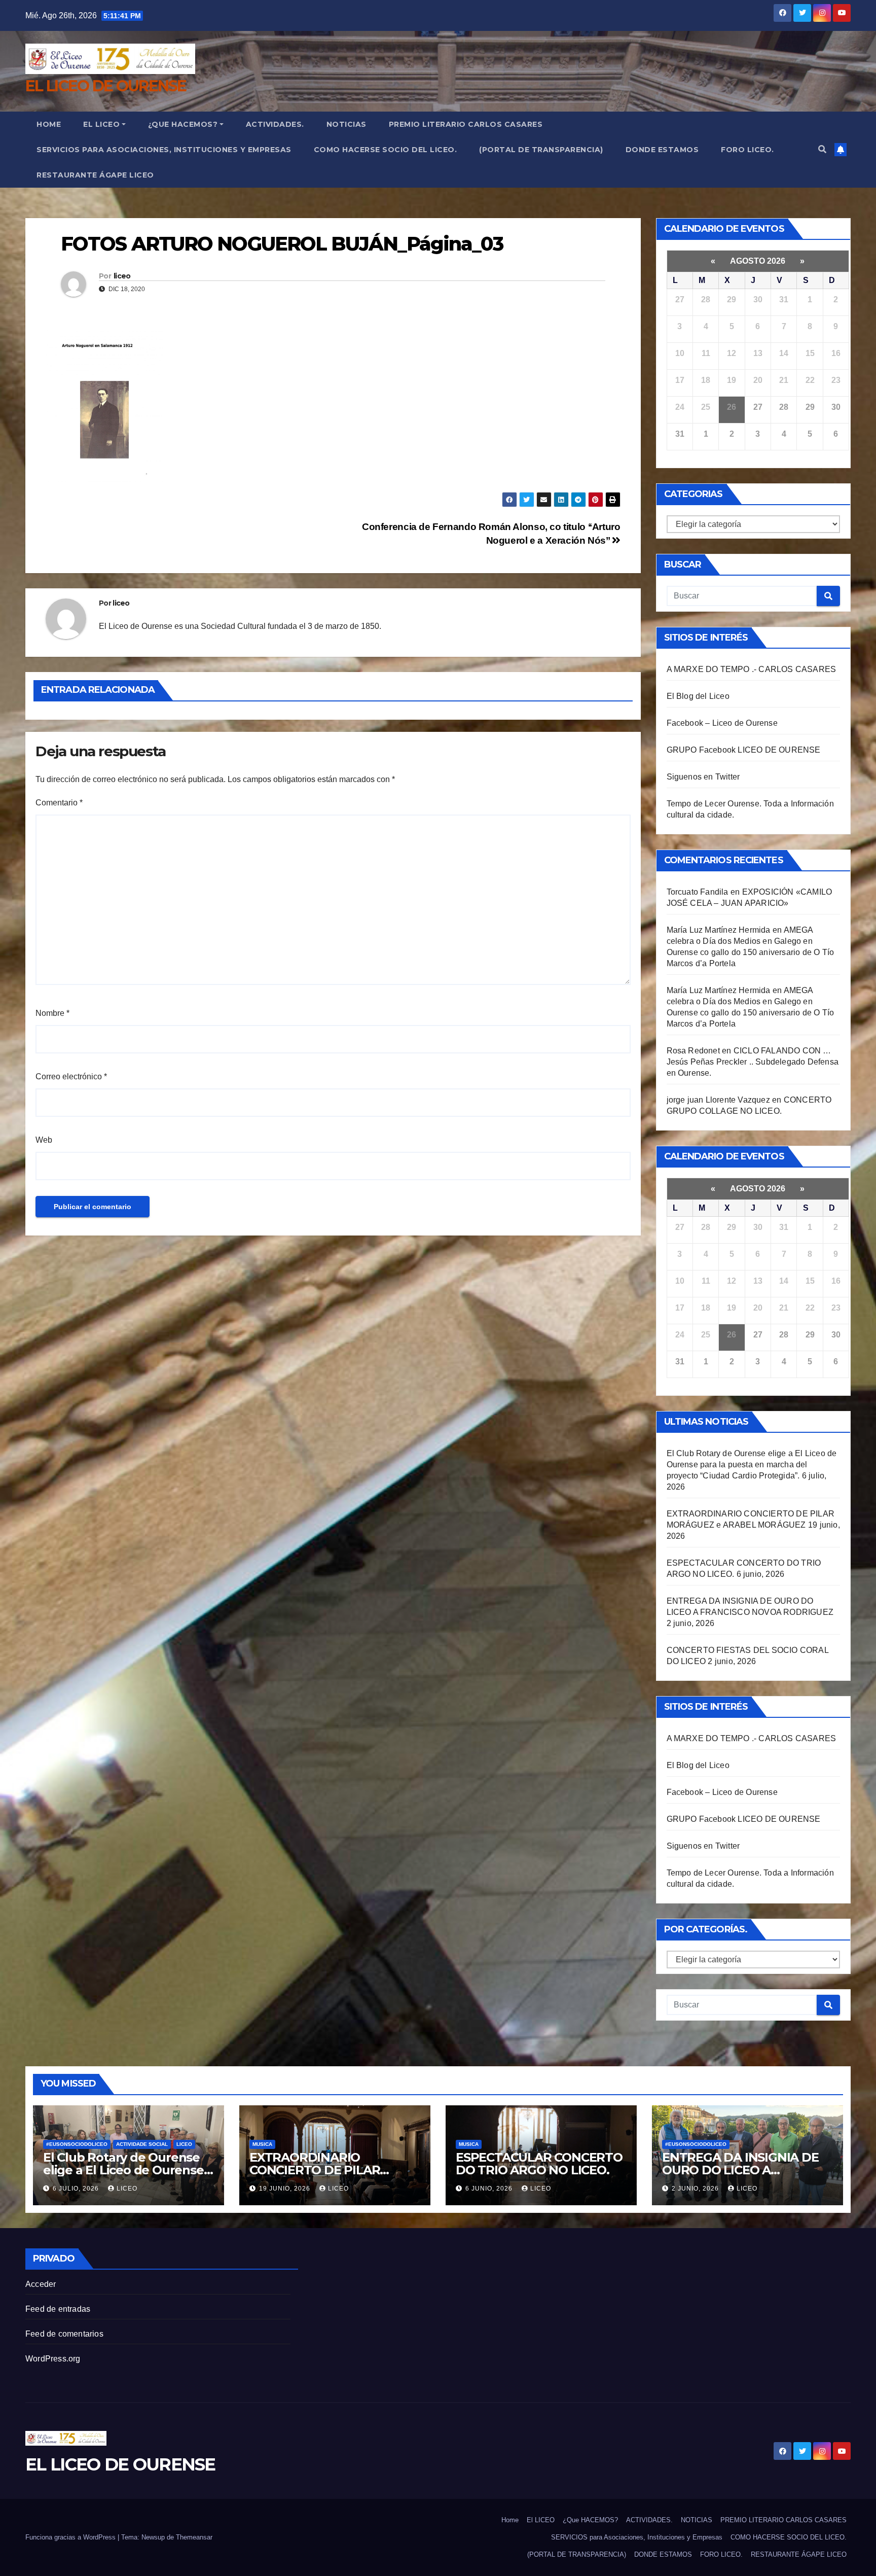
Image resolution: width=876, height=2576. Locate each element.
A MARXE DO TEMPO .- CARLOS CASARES (752, 669)
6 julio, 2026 (77, 2189)
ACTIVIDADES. (275, 124)
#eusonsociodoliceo (77, 2144)
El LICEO (101, 124)
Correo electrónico (71, 1077)
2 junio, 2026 (696, 2189)
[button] (822, 149)
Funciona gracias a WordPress (71, 2537)
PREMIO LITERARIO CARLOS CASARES (466, 124)
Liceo (184, 2144)
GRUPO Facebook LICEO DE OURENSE (744, 750)
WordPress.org (53, 2359)
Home (49, 124)
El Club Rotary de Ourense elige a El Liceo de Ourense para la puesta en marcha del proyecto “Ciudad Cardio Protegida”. (752, 1465)
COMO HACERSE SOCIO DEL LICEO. (386, 150)
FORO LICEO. (747, 150)
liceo (122, 276)
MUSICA (262, 2144)
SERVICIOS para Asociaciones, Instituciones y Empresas (164, 150)
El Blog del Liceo (698, 696)
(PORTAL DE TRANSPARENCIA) (541, 150)
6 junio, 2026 (490, 2189)
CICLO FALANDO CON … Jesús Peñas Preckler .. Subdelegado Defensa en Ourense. (753, 1062)
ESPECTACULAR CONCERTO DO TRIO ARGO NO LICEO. (539, 2164)
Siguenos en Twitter (703, 777)
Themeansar (194, 2537)
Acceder (41, 2284)
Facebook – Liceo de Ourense (722, 723)
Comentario (59, 803)
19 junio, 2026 (286, 2189)
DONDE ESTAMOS (662, 150)
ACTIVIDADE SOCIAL (142, 2144)
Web (44, 1140)
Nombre (52, 1013)
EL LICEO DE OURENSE (106, 86)
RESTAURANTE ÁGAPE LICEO (95, 175)
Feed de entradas (58, 2309)
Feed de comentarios (64, 2334)
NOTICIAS (346, 124)
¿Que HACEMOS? (183, 124)
